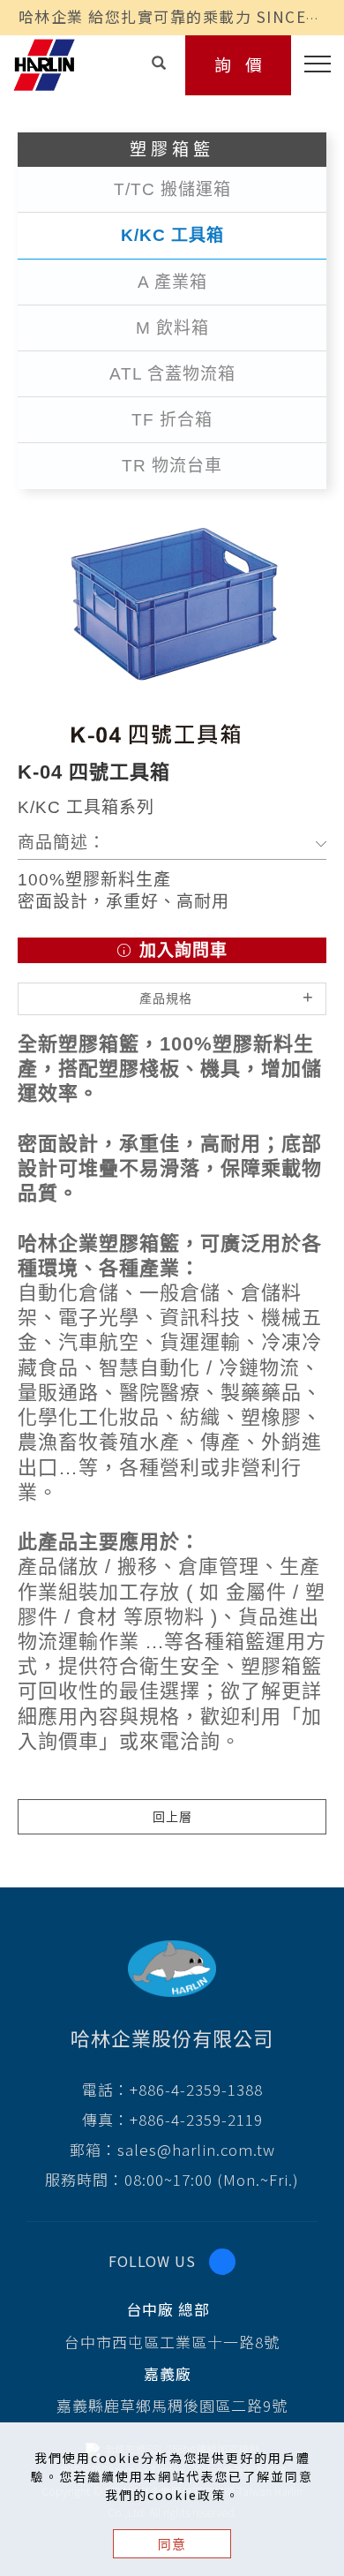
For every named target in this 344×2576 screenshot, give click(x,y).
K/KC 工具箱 (172, 235)
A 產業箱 (172, 282)
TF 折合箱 (172, 420)
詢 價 (239, 64)
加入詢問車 (181, 950)
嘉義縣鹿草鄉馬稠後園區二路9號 (172, 2405)
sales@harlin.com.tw (196, 2149)
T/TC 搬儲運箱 (172, 189)
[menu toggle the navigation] (311, 64)
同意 (172, 2544)
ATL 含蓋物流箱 (172, 374)
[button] (160, 62)
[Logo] (44, 63)
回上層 (172, 1817)
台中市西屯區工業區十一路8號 (172, 2342)
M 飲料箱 (172, 328)
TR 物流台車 (172, 466)
